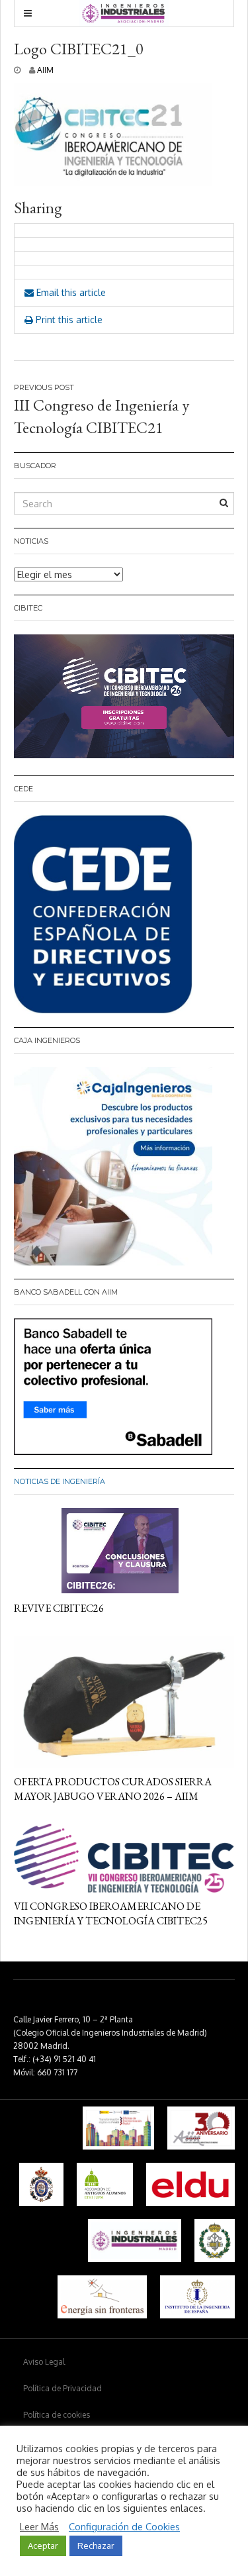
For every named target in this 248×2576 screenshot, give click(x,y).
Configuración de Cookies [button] (124, 2526)
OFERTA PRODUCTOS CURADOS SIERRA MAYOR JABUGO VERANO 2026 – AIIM (113, 1789)
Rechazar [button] (96, 2546)
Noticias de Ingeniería (60, 1481)
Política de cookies (57, 2415)
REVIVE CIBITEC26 (59, 1608)
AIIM (45, 70)
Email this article (70, 292)
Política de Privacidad (62, 2388)
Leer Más (39, 2526)
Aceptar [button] (43, 2546)
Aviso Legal (44, 2362)
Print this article (68, 320)
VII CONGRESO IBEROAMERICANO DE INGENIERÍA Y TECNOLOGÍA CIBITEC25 (111, 1913)
